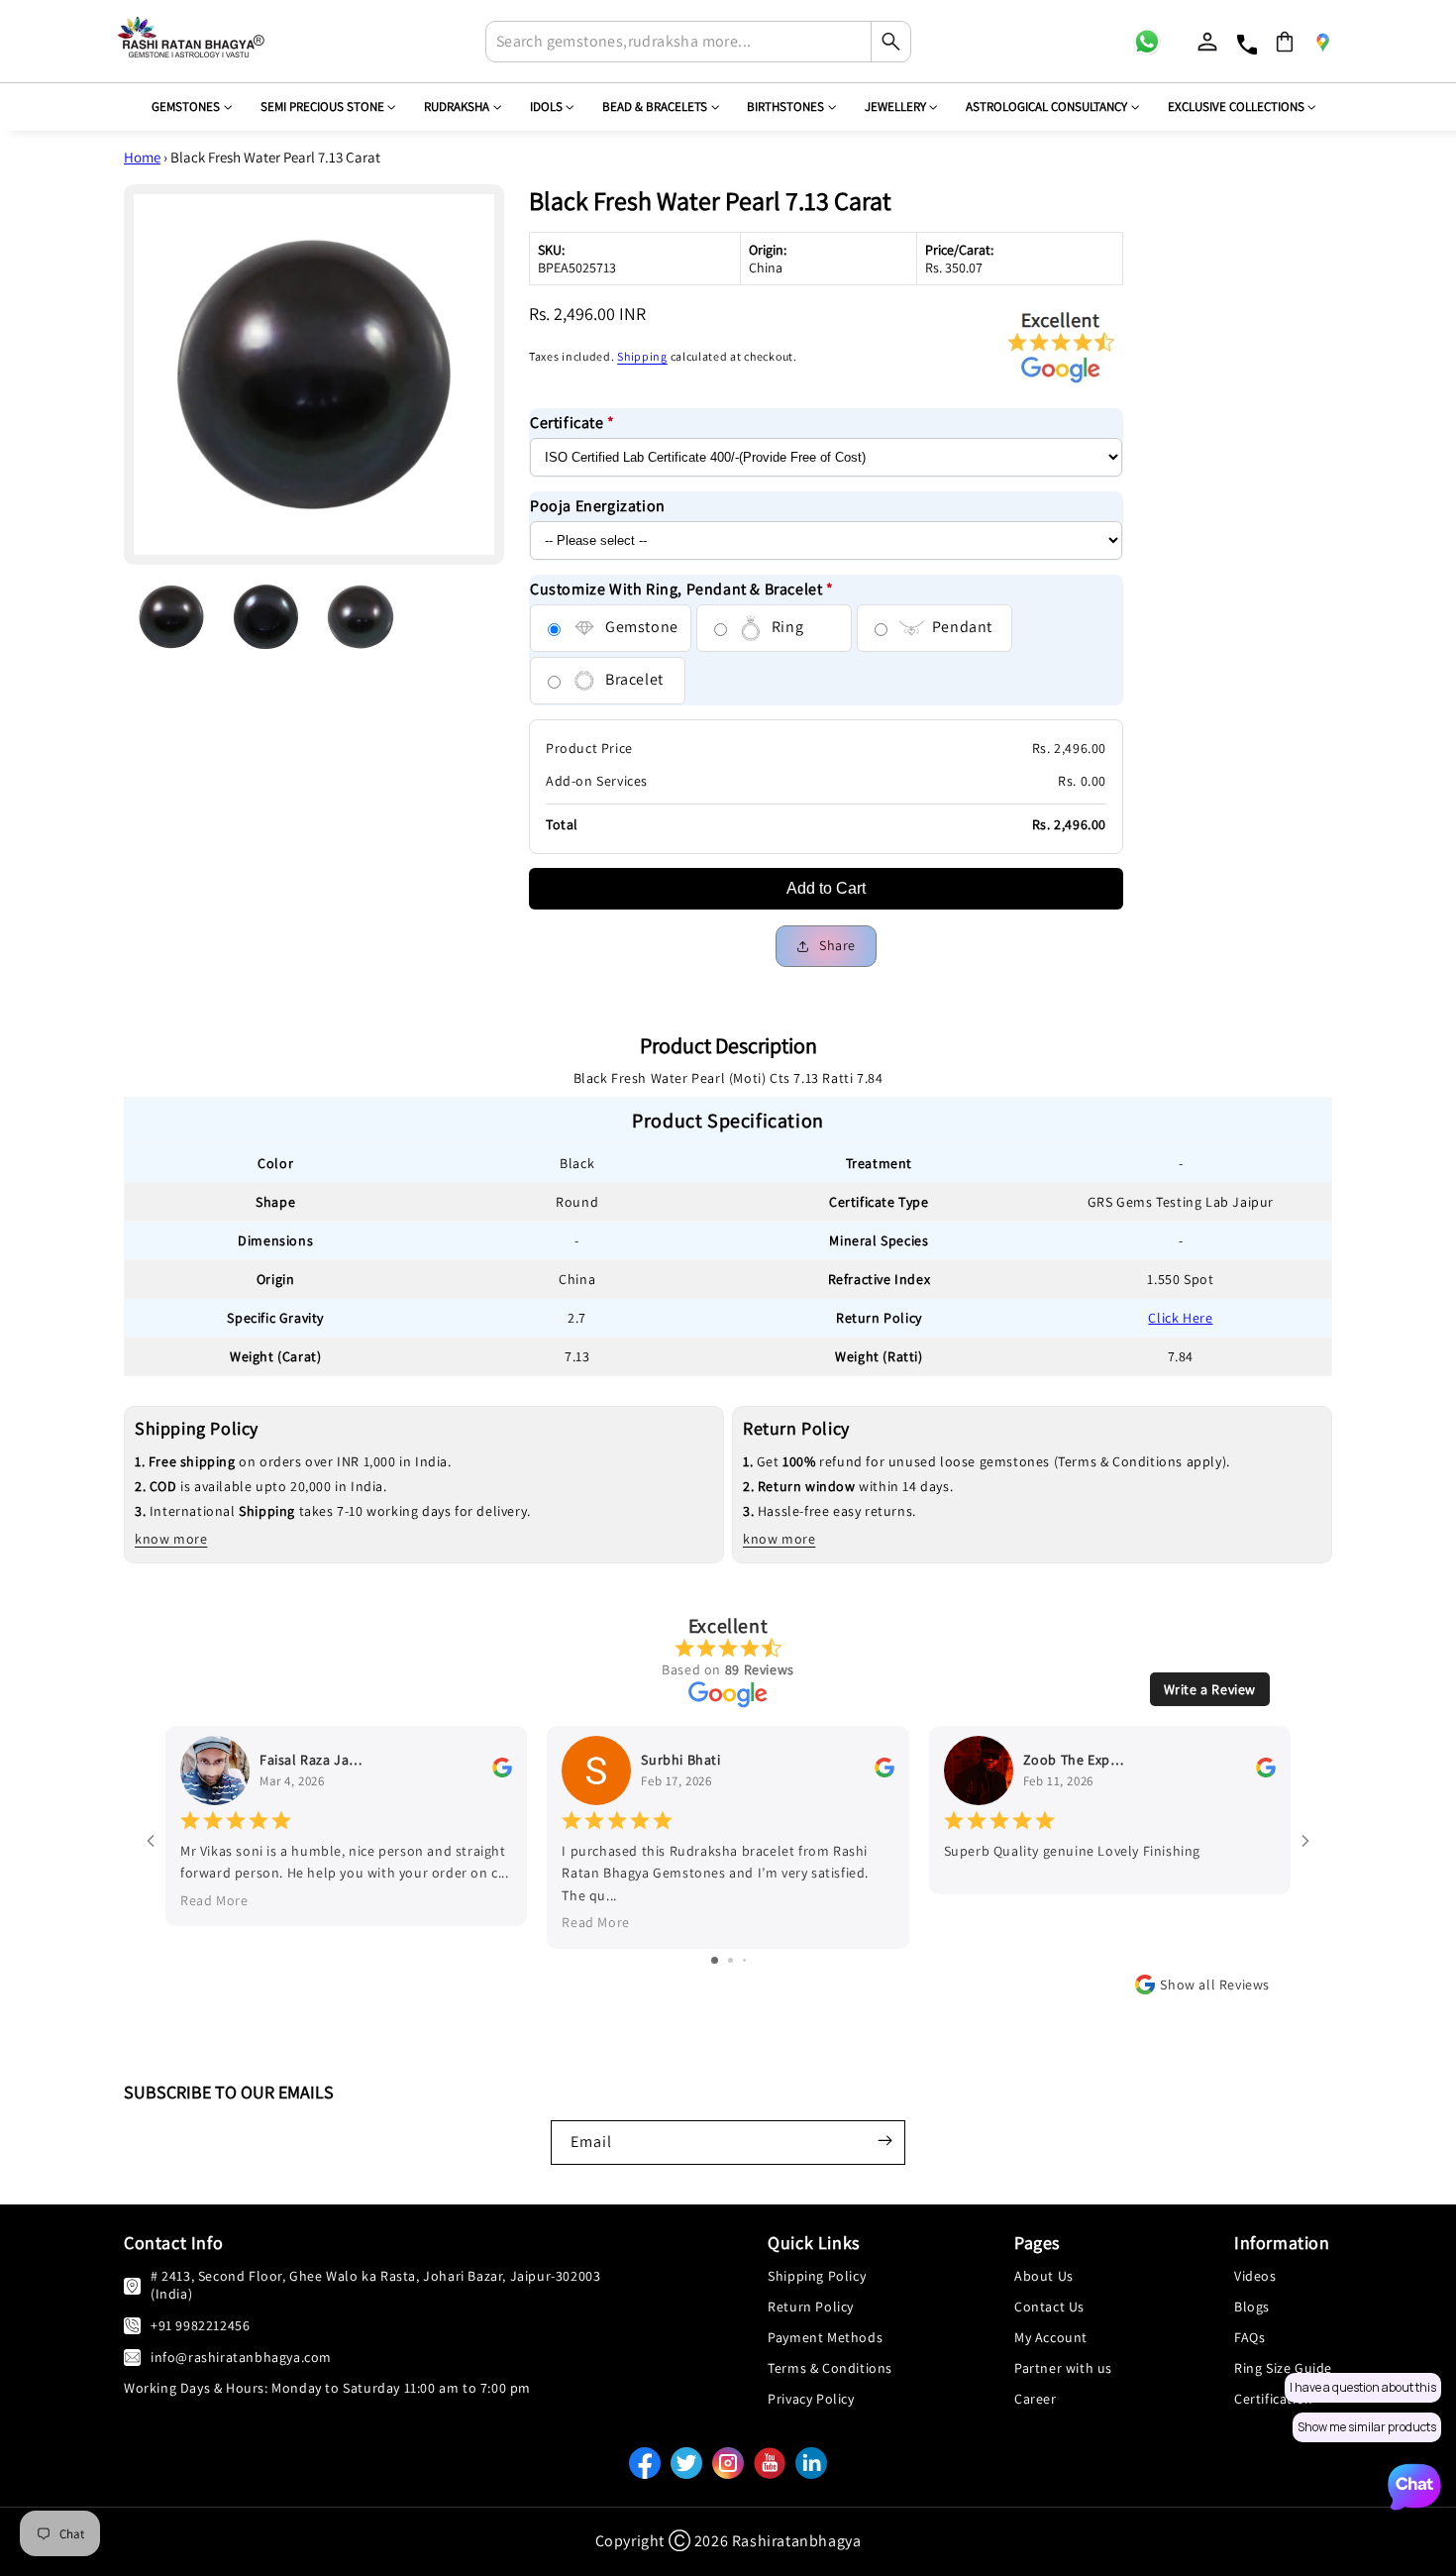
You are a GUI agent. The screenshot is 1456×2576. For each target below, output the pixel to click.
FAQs (1249, 2337)
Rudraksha (457, 107)
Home (142, 157)
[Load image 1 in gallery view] (171, 617)
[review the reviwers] (502, 1772)
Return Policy (811, 2307)
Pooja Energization (598, 506)
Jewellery (895, 107)
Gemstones (186, 107)
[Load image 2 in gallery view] (266, 617)
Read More (214, 1900)
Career (1036, 2399)
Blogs (1252, 2307)
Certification (1274, 2399)
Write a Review (1210, 1689)
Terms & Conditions (830, 2368)
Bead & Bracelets (655, 107)
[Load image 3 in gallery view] (361, 617)
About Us (1044, 2276)
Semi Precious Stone (322, 107)
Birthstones (785, 107)
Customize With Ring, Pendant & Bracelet (682, 589)
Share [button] (837, 945)
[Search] (890, 42)
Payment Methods (825, 2337)
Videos (1255, 2276)
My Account (1051, 2337)
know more (171, 1539)
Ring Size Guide (1283, 2368)
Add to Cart (826, 888)
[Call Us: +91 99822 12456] (132, 2325)
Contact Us (1049, 2307)
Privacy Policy (811, 2399)
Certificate (572, 423)
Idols (546, 107)
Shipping (642, 356)
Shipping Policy (817, 2276)
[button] (1285, 42)
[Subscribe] (884, 2140)
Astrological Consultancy (1046, 107)
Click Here (1180, 1318)
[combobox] (698, 42)
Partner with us (1063, 2368)
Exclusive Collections (1236, 107)
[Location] (1322, 42)
